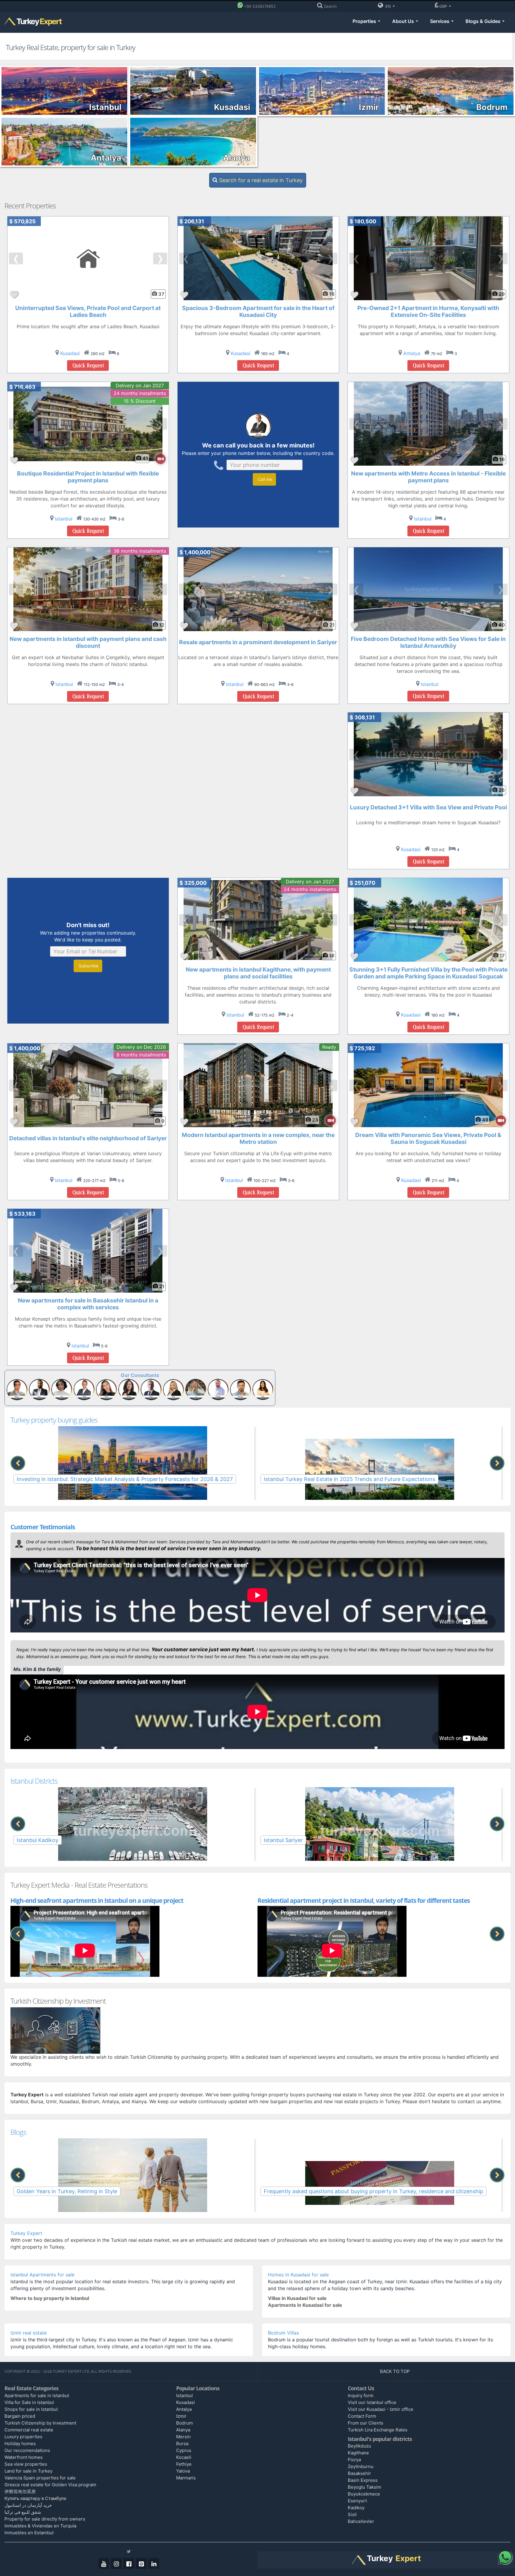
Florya (354, 2460)
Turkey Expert (26, 2233)
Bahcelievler (361, 2521)
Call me (264, 479)
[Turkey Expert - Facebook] (129, 2563)
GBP (444, 6)
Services (440, 21)
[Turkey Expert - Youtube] (104, 2563)
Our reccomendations (27, 2450)
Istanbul (184, 2395)
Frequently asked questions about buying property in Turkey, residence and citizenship (373, 2191)
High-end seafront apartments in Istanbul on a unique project (97, 1900)
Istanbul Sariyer (283, 1840)
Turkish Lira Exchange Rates (378, 2430)
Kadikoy (356, 2508)
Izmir (181, 2416)
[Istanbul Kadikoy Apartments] (132, 1832)
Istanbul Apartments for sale (42, 2275)
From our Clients (366, 2423)
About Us (404, 21)
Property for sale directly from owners (45, 2519)
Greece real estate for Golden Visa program (50, 2485)
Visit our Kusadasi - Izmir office (381, 2409)
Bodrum (184, 2423)
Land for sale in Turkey (28, 2471)
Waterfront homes (24, 2457)
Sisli (352, 2514)
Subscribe (88, 966)
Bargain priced (20, 2416)
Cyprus (184, 2450)
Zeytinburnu (361, 2466)
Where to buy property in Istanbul (50, 2298)
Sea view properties (26, 2464)
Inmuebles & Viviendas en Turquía (40, 2526)
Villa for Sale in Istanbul (29, 2402)
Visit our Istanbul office (372, 2402)
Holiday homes (20, 2443)
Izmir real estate (29, 2333)
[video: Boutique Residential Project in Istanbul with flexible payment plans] (158, 459)
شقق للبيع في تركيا (23, 2512)
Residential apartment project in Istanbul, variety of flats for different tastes (364, 1900)
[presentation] (18, 1463)
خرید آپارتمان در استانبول (28, 2505)
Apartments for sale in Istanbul (37, 2395)
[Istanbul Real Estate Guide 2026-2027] (132, 1471)
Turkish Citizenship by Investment (40, 2423)
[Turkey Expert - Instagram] (116, 2563)
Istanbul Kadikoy (38, 1840)
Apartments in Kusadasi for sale (305, 2305)
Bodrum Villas (283, 2333)
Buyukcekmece (364, 2494)
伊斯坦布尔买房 (20, 2491)
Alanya (183, 2430)
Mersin (183, 2437)
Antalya (184, 2409)
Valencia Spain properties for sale (40, 2478)
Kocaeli (184, 2457)
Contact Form (362, 2416)
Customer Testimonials (43, 1527)
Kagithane (358, 2453)
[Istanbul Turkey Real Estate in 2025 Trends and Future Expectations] (380, 1471)
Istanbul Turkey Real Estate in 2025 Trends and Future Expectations (349, 1479)
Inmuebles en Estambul (29, 2533)
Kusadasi (186, 2402)
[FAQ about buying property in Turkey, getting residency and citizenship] (380, 2183)
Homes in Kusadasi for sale (298, 2275)
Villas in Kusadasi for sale (297, 2298)
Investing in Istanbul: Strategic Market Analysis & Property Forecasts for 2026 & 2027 (125, 1479)
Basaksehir (359, 2473)
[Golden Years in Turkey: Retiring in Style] (132, 2183)
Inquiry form (361, 2395)
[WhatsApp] (505, 2557)
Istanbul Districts (34, 1781)
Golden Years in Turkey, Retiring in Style (67, 2191)
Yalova (183, 2471)
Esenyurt (357, 2501)
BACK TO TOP (395, 2371)
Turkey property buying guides (54, 1420)
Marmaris (186, 2478)
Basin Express (363, 2480)
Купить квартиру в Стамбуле (35, 2498)
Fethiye (184, 2464)
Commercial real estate (29, 2430)
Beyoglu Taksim (364, 2487)
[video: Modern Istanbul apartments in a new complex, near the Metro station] (328, 1120)
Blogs (18, 2132)
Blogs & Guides (484, 21)
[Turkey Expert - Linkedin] (154, 2563)
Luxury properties (23, 2437)
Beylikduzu (359, 2446)
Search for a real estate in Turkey (260, 180)
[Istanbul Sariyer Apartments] (380, 1832)
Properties (365, 21)
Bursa (182, 2443)
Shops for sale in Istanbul (31, 2409)
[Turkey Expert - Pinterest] (141, 2563)
